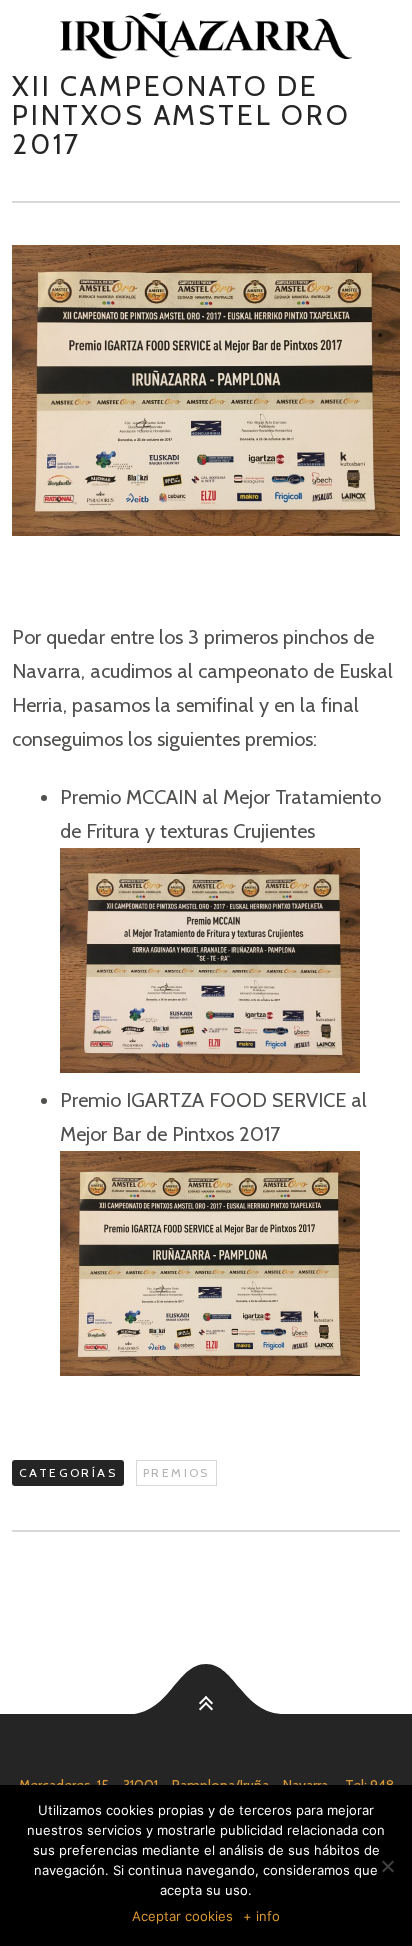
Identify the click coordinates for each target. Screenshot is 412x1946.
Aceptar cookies (182, 1916)
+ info (261, 1916)
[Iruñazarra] (206, 36)
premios (176, 1472)
